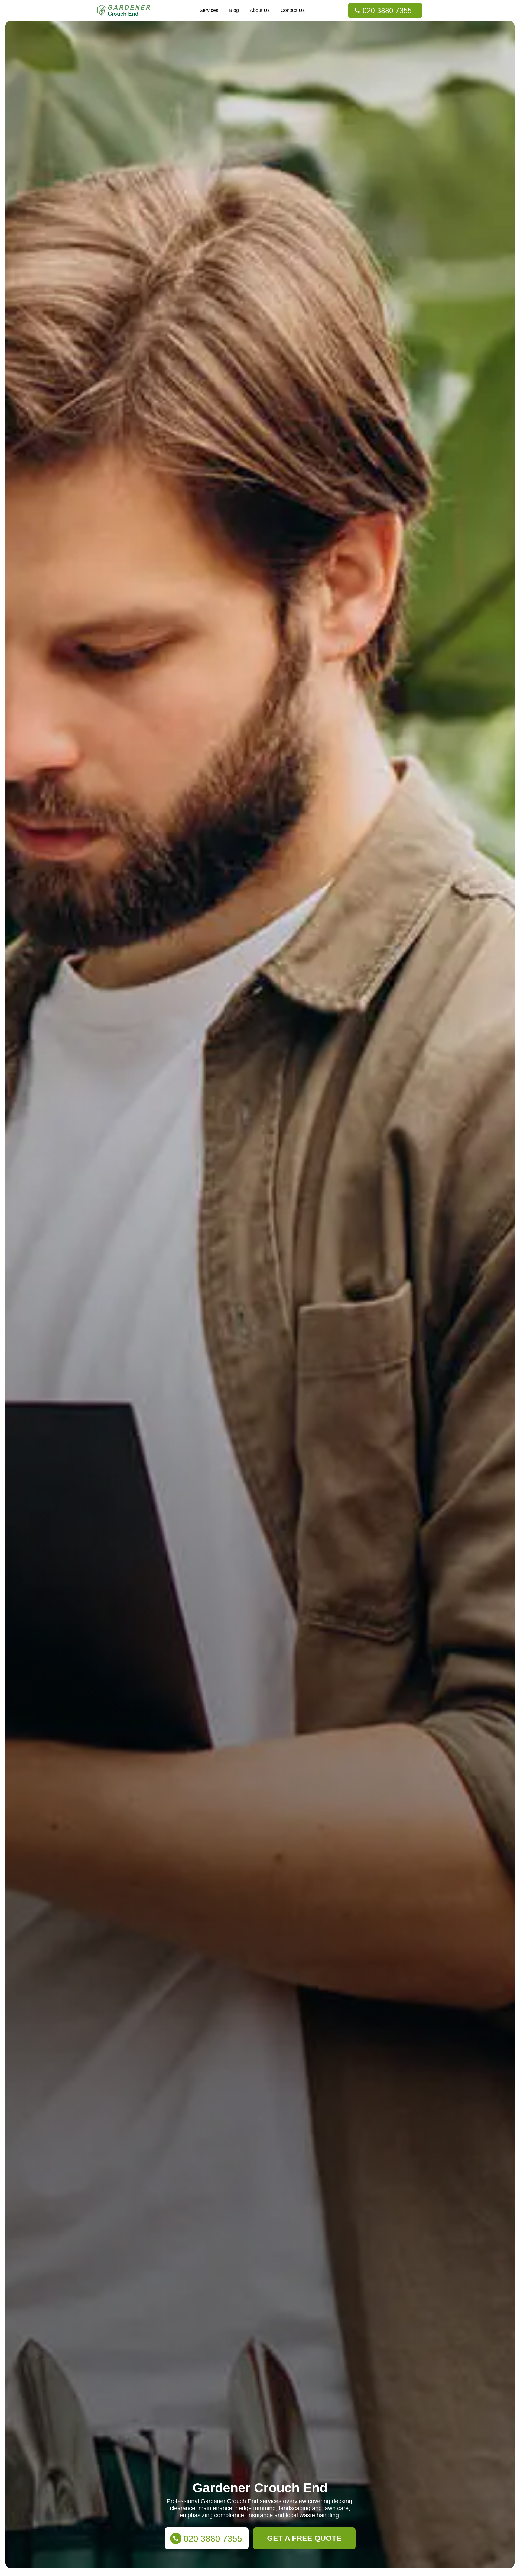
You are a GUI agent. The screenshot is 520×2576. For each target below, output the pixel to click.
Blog (234, 10)
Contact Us (293, 10)
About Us (260, 10)
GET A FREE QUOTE (304, 2538)
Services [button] (209, 10)
